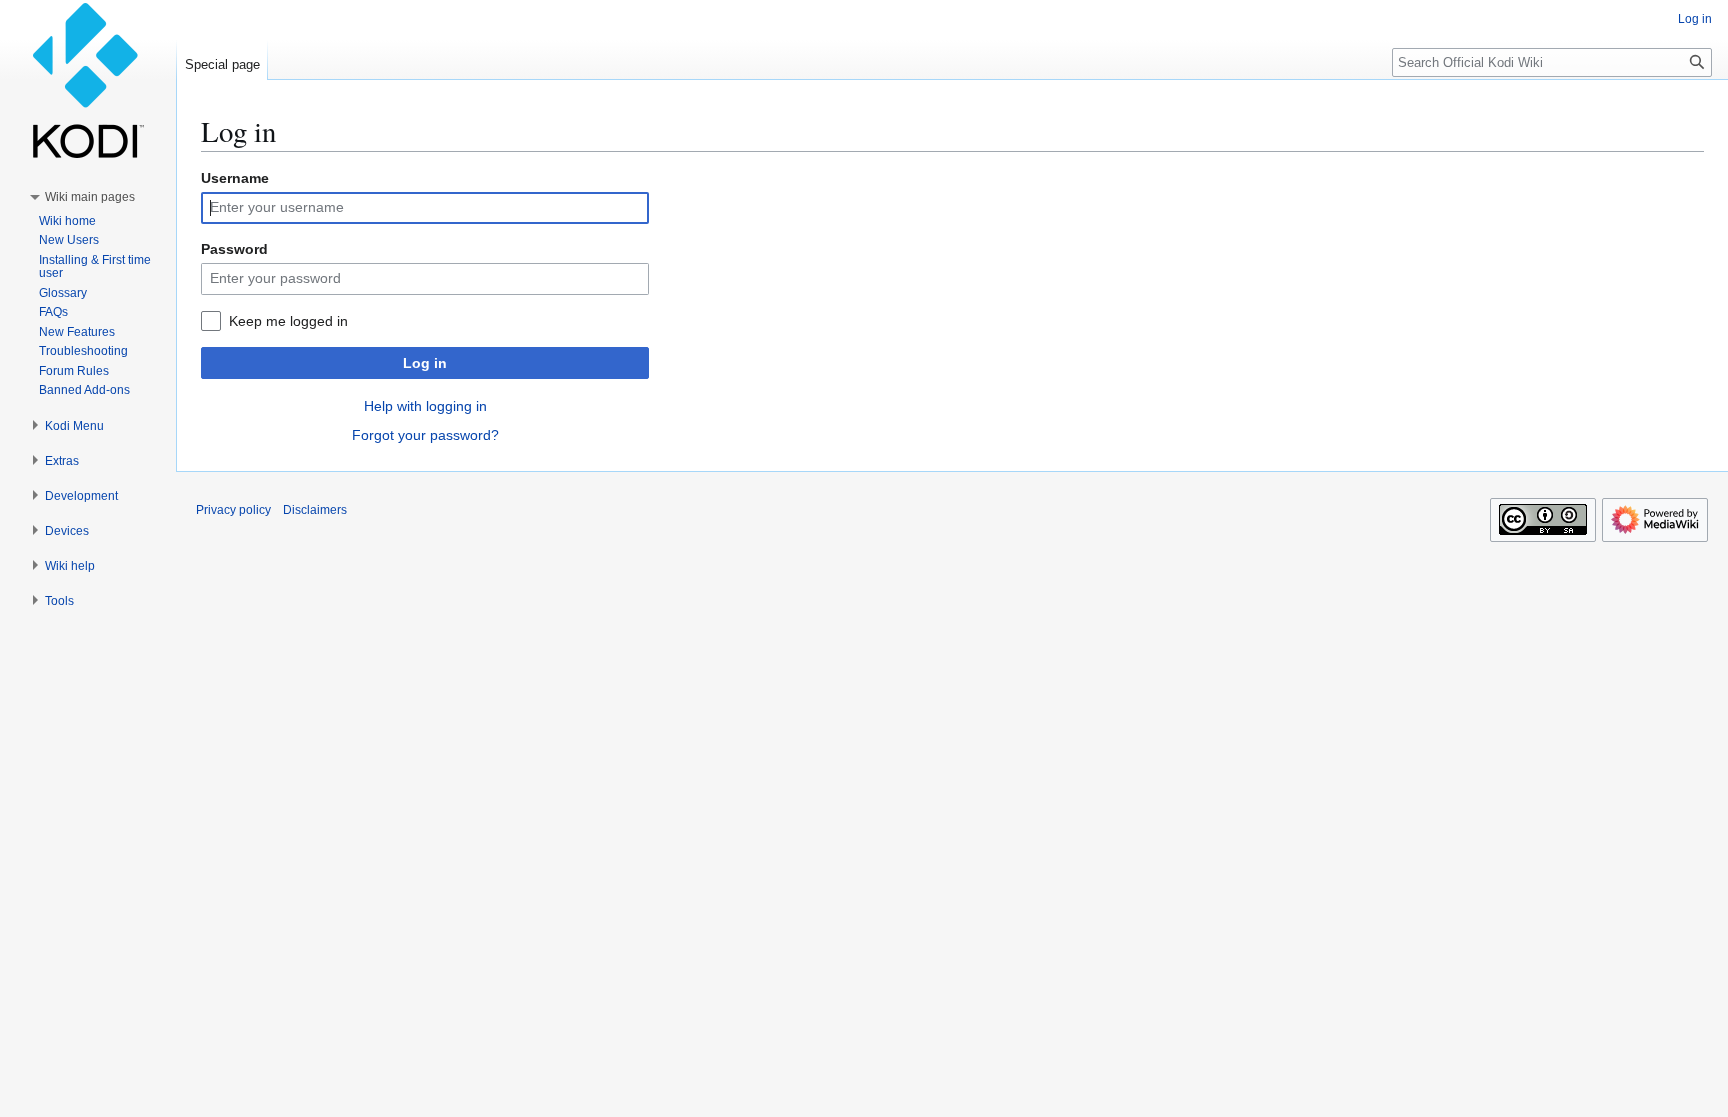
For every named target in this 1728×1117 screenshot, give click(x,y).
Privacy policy (233, 510)
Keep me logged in (288, 321)
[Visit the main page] (88, 80)
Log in (425, 363)
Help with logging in (425, 406)
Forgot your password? (425, 435)
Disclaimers (315, 510)
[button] (90, 197)
